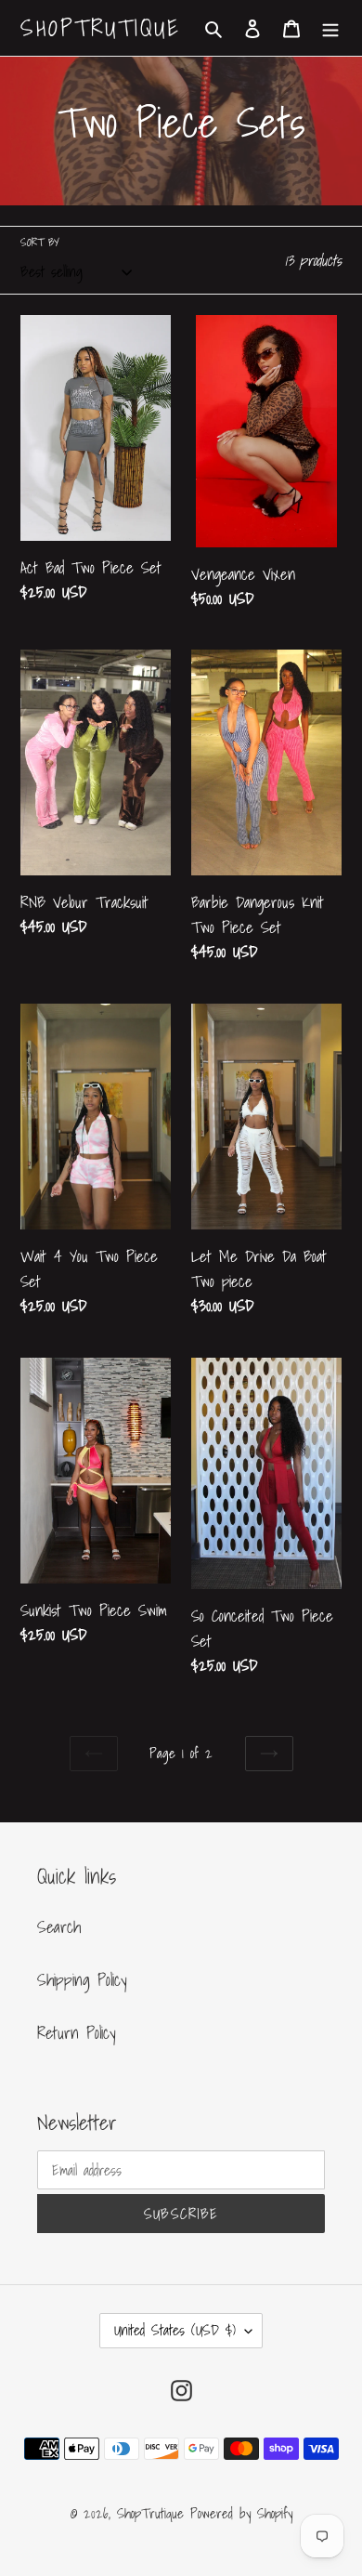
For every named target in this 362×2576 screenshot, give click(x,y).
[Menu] (330, 28)
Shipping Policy (82, 1980)
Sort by (40, 243)
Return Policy (77, 2033)
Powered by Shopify (241, 2513)
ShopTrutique (100, 28)
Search (59, 1927)
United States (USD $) (175, 2330)
